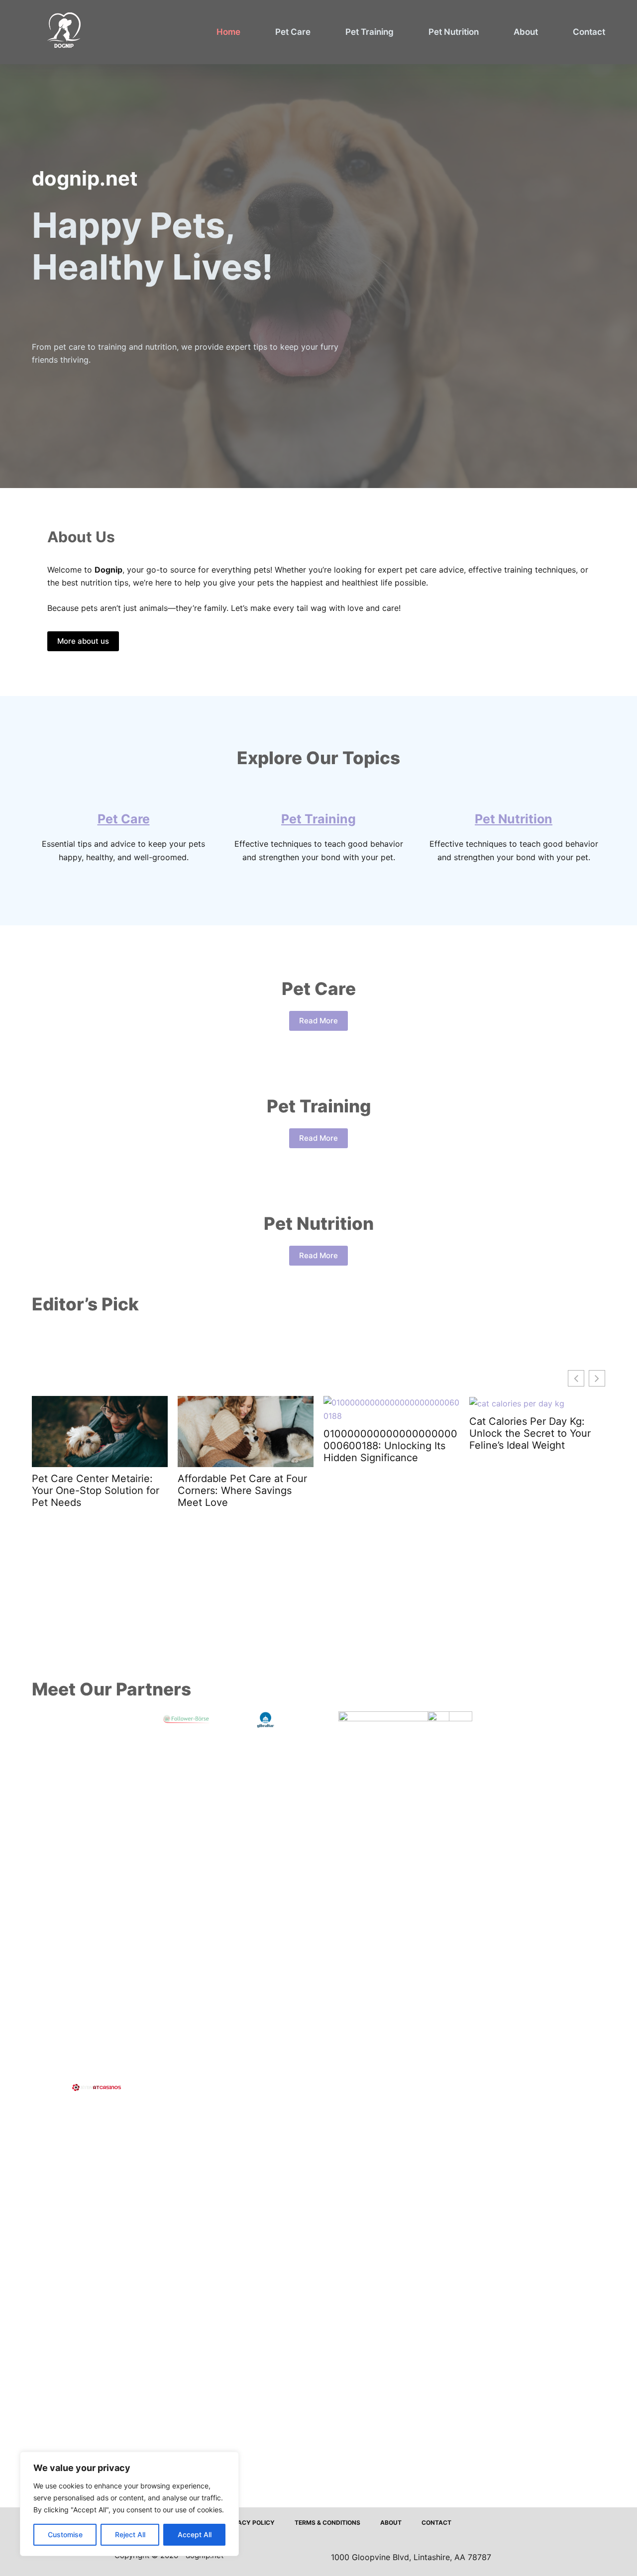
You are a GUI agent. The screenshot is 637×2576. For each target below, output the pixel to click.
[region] (129, 2504)
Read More (318, 1021)
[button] (597, 1378)
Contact (589, 32)
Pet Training (370, 32)
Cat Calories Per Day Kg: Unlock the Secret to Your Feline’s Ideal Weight (530, 1433)
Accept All (195, 2534)
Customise (65, 2534)
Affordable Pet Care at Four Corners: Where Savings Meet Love (242, 1490)
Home (228, 32)
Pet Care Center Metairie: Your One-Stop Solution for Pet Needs (96, 1490)
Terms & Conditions (327, 2523)
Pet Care (293, 32)
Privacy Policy (249, 2523)
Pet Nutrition (454, 32)
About (526, 32)
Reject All (130, 2534)
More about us (83, 641)
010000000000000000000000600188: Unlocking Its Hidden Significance (390, 1446)
